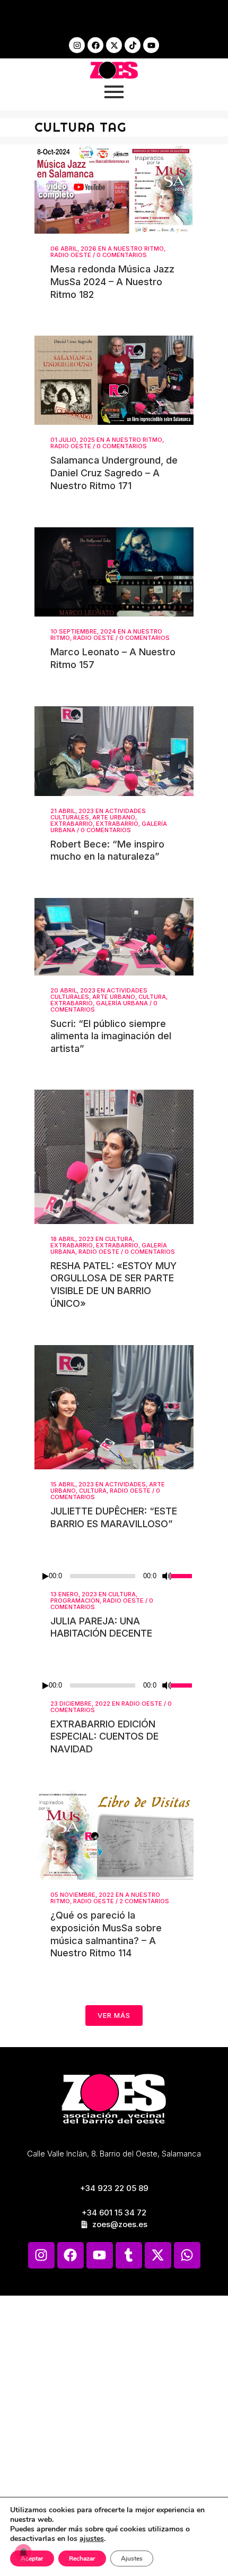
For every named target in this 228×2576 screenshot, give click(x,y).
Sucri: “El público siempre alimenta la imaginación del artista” (111, 1036)
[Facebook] (95, 45)
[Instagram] (77, 45)
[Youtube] (151, 45)
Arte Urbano (114, 817)
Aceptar (32, 2558)
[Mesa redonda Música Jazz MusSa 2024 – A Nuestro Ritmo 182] (114, 189)
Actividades (125, 1484)
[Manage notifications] (23, 2553)
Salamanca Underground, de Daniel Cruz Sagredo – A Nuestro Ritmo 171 (114, 473)
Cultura (152, 997)
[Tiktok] (133, 45)
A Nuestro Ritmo (136, 249)
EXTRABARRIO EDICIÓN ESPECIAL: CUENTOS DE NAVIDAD (104, 1736)
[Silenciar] (167, 1576)
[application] (114, 1576)
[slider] (182, 1575)
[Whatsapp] (187, 2255)
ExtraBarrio (72, 824)
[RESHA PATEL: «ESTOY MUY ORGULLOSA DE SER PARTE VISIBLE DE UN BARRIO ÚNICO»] (114, 1157)
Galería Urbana (122, 1003)
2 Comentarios (144, 1901)
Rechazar (82, 2558)
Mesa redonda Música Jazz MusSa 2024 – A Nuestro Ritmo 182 (112, 281)
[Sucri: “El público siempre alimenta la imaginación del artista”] (114, 937)
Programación (75, 1601)
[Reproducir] (46, 1576)
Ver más (114, 2015)
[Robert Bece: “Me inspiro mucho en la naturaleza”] (114, 751)
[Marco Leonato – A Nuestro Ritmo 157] (114, 572)
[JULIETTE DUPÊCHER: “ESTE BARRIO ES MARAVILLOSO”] (114, 1407)
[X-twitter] (114, 45)
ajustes (92, 2539)
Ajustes (132, 2558)
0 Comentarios (122, 255)
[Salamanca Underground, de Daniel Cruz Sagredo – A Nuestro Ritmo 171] (114, 380)
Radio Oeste (71, 255)
